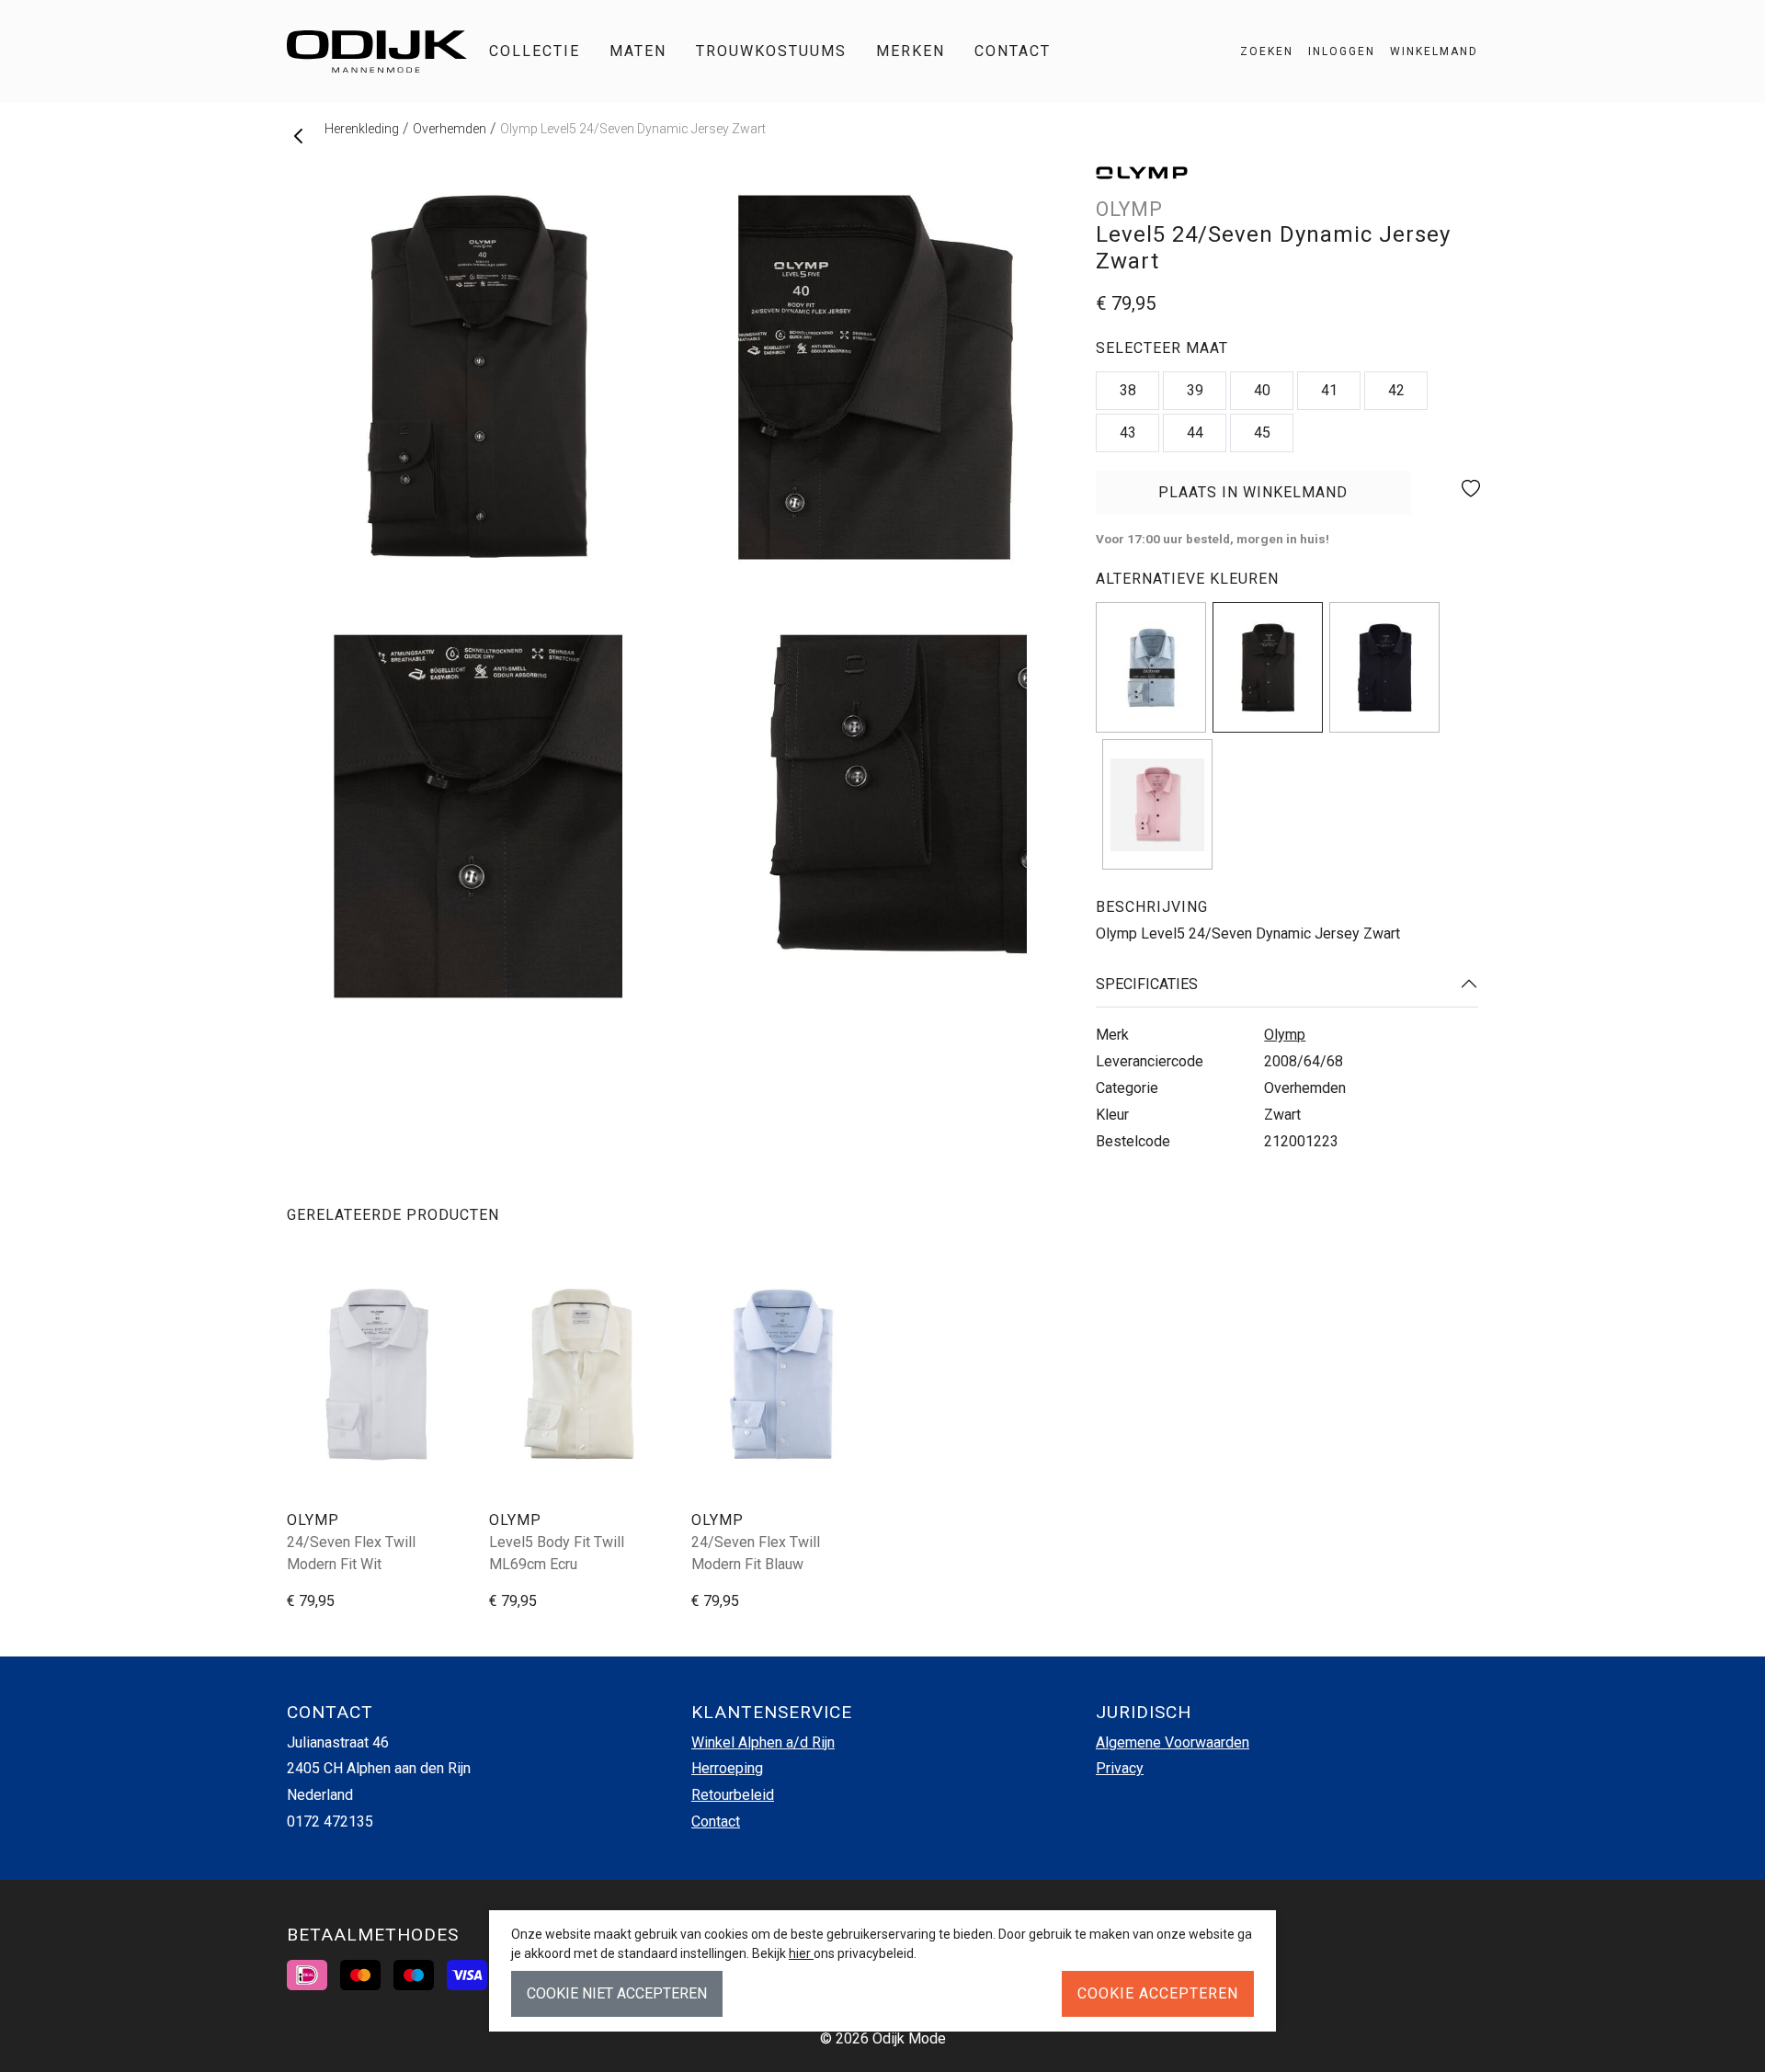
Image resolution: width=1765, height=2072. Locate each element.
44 (1195, 433)
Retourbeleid (733, 1795)
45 (1262, 433)
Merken (911, 51)
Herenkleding (362, 129)
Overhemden (450, 129)
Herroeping (727, 1768)
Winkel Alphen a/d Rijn (763, 1742)
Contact (1013, 51)
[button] (1427, 51)
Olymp (1285, 1035)
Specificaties (1147, 984)
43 (1128, 433)
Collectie (535, 51)
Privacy (1120, 1768)
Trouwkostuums (771, 51)
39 (1195, 390)
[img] (1151, 667)
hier (801, 1953)
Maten (638, 51)
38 (1128, 390)
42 (1396, 390)
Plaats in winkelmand (1253, 499)
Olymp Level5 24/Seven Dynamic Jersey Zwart (633, 129)
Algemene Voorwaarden (1173, 1742)
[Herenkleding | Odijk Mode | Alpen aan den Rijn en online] (377, 51)
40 (1262, 390)
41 (1329, 390)
